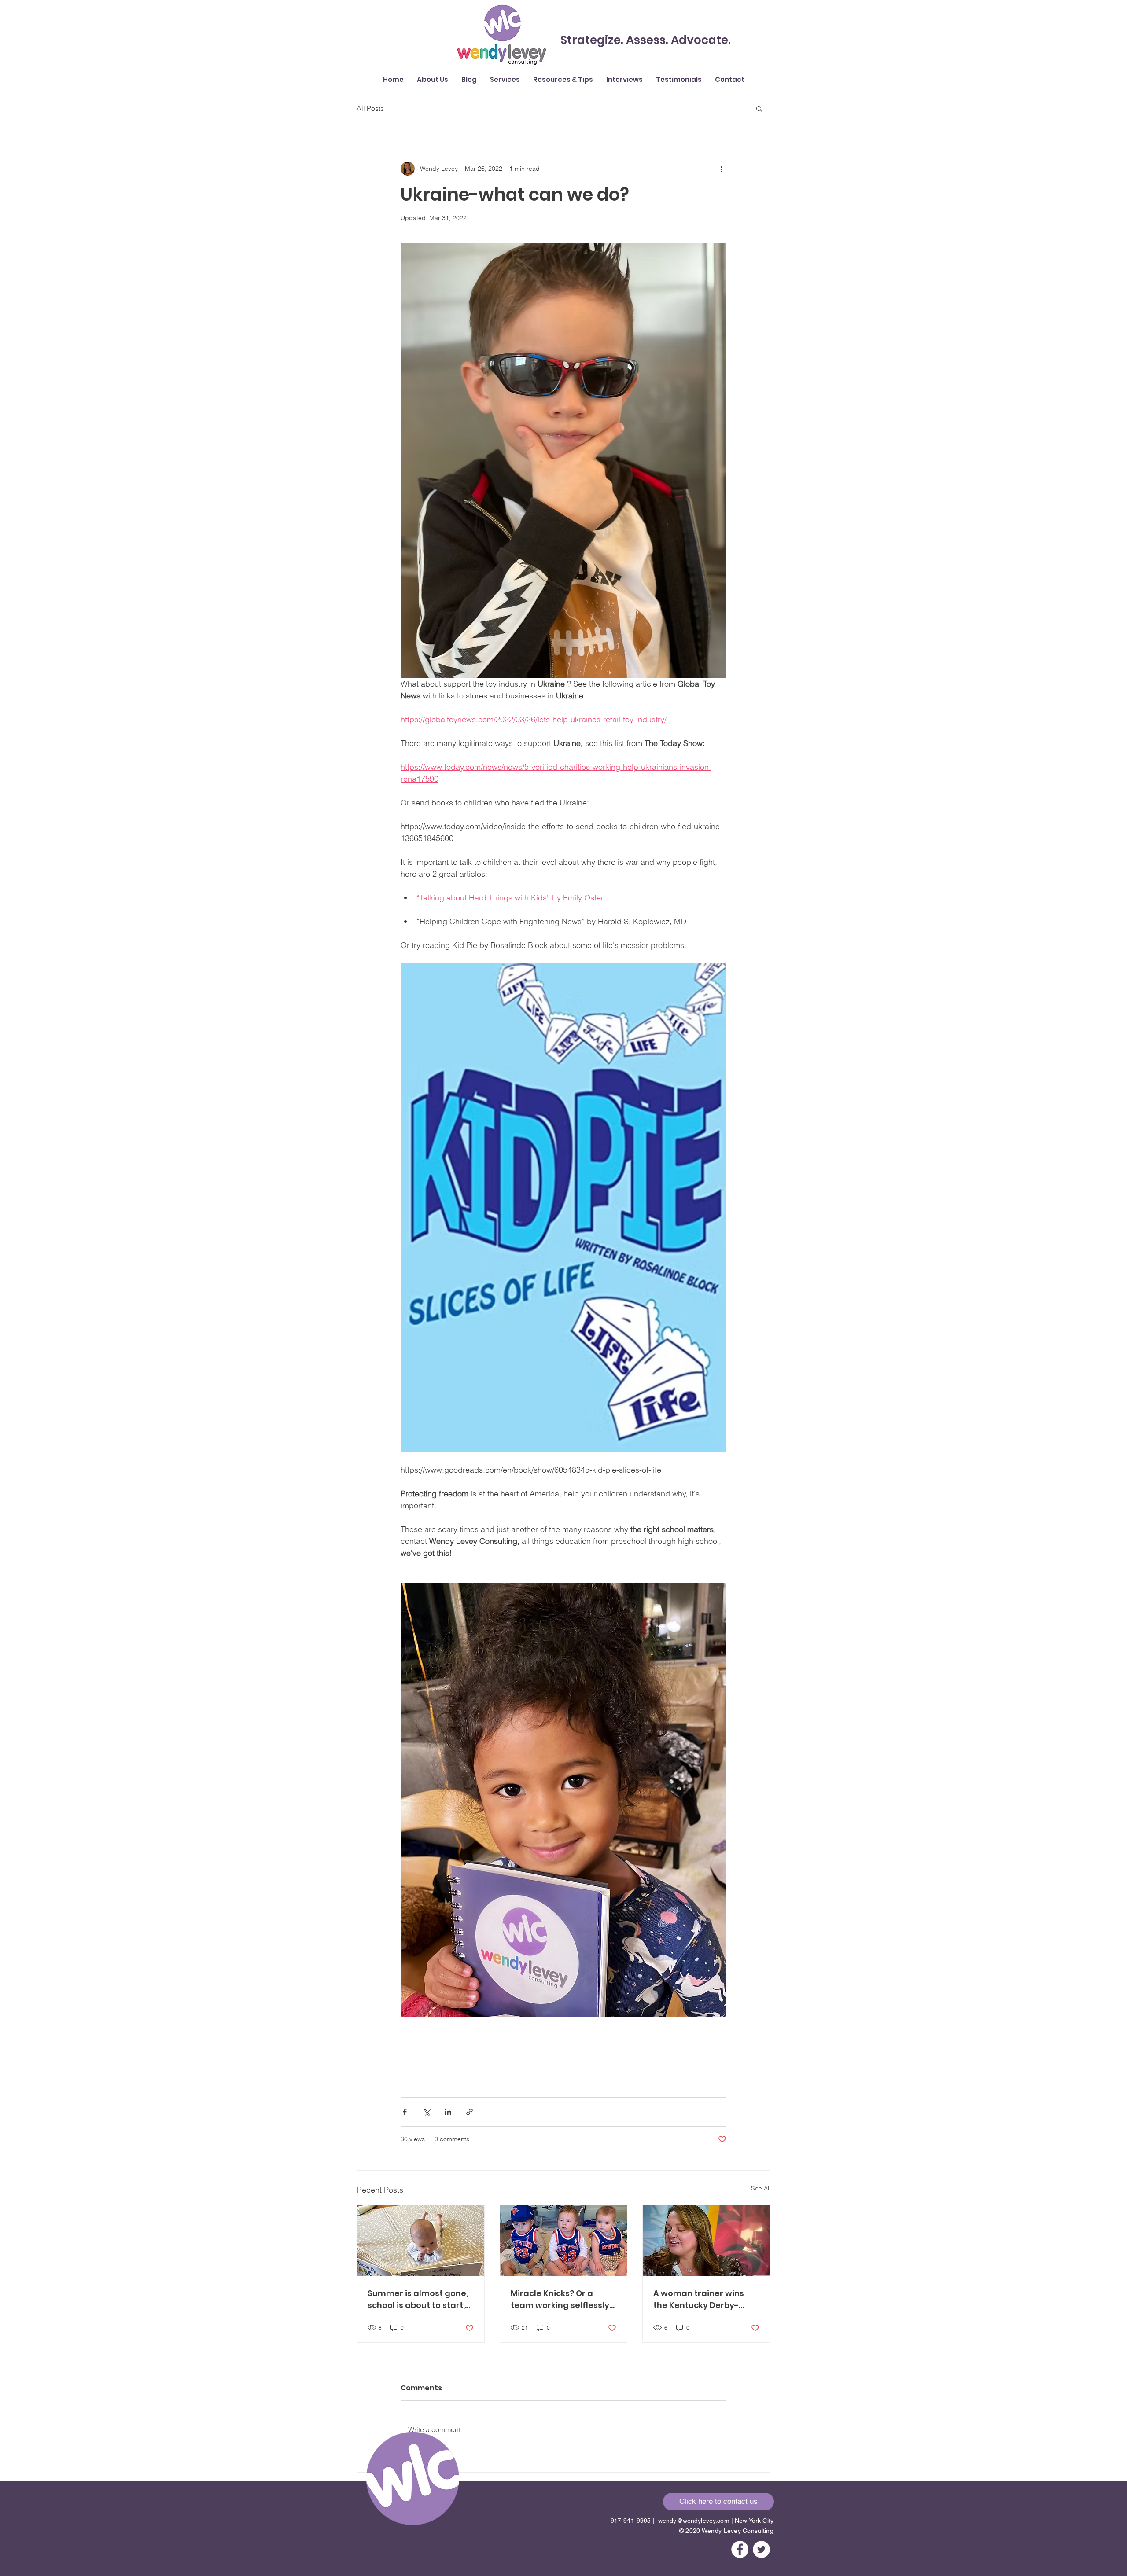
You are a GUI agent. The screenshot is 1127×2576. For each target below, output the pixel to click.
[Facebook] (740, 2549)
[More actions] (721, 169)
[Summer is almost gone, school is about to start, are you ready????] (421, 2241)
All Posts (370, 108)
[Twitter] (761, 2549)
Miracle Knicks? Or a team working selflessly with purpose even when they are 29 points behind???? (561, 2299)
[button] (563, 80)
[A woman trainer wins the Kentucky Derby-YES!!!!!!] (706, 2241)
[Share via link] (470, 2112)
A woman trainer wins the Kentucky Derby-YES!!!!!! (699, 2299)
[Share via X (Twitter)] (426, 2112)
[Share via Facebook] (405, 2112)
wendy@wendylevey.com (694, 2521)
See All (761, 2188)
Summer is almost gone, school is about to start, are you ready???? (418, 2299)
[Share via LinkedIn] (448, 2112)
